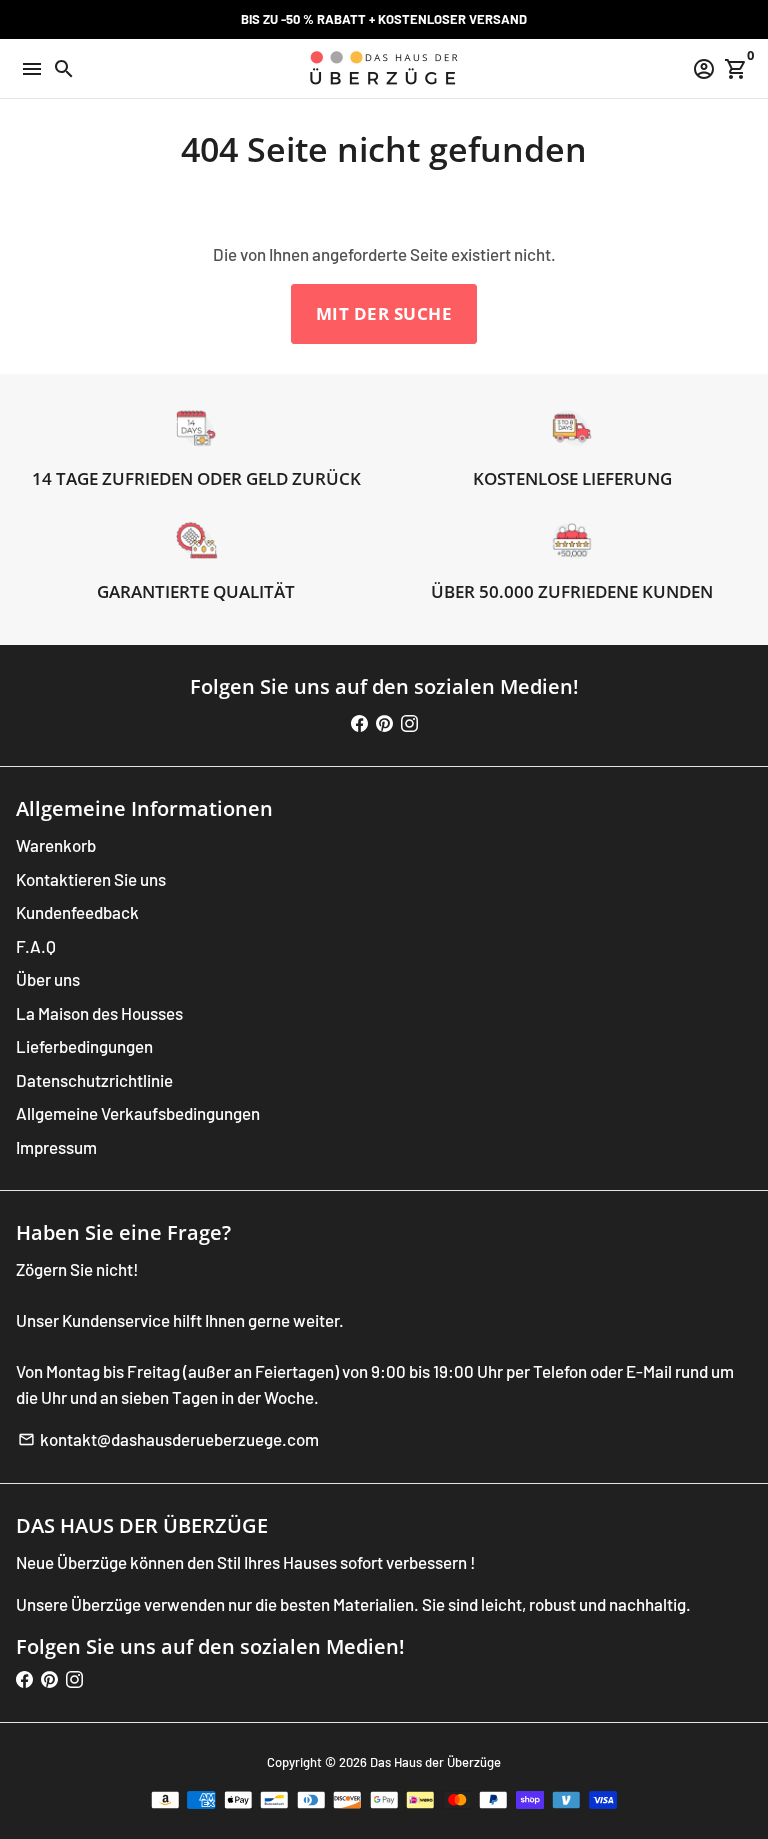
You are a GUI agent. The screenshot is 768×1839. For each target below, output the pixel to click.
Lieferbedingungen (84, 1046)
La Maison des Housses (99, 1013)
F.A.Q (36, 946)
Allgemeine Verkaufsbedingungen (138, 1113)
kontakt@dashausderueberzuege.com (168, 1439)
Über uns (48, 979)
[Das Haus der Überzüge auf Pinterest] (384, 723)
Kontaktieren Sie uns (91, 879)
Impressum (56, 1147)
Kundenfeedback (77, 912)
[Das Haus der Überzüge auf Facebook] (359, 723)
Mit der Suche (384, 313)
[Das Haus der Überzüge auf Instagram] (409, 723)
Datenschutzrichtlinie (94, 1080)
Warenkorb (56, 845)
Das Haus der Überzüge (435, 1762)
